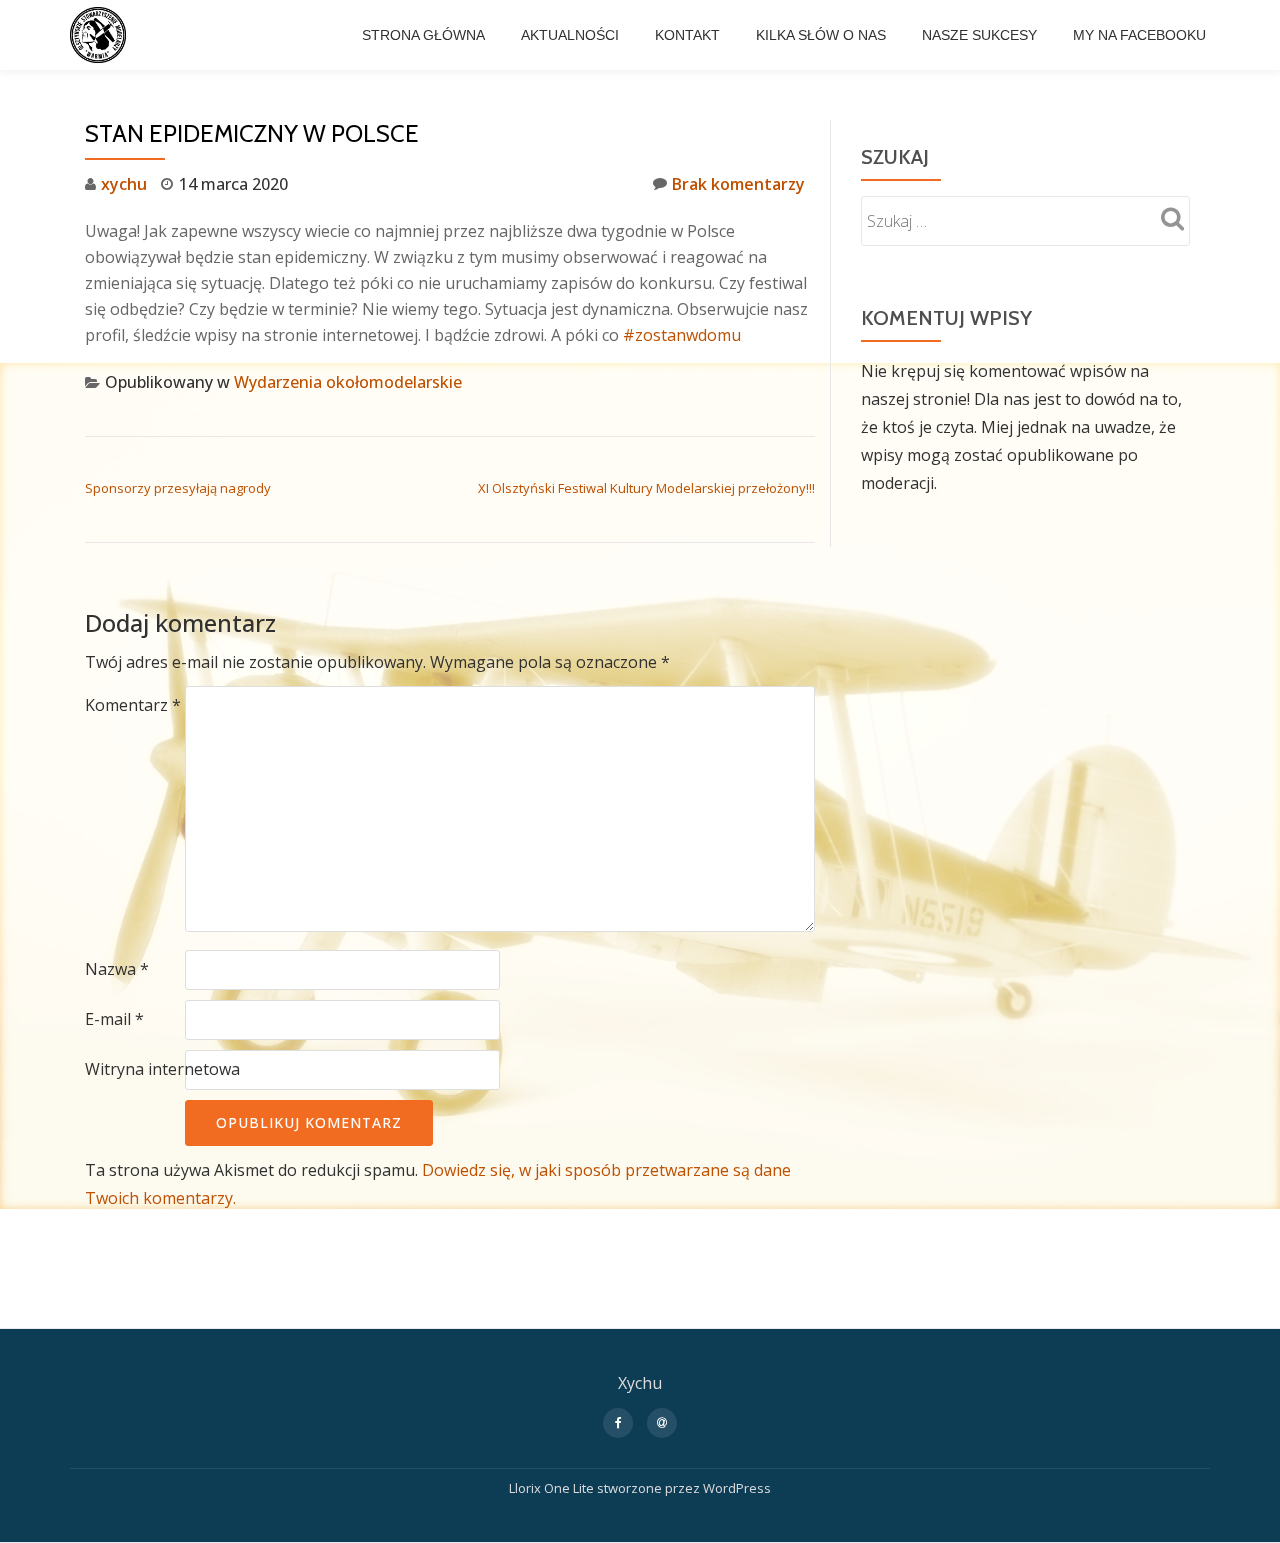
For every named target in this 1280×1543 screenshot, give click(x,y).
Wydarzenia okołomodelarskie (348, 382)
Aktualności (570, 35)
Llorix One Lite (553, 1488)
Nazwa (117, 969)
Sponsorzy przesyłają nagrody (178, 488)
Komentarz (133, 705)
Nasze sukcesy (979, 35)
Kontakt (687, 35)
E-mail (114, 1019)
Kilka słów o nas (821, 35)
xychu (124, 184)
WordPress (737, 1488)
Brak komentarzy (738, 184)
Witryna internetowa (162, 1069)
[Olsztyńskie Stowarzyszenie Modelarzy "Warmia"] (101, 35)
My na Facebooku (1139, 35)
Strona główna (423, 35)
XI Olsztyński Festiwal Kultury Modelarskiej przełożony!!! (646, 488)
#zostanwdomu (682, 335)
